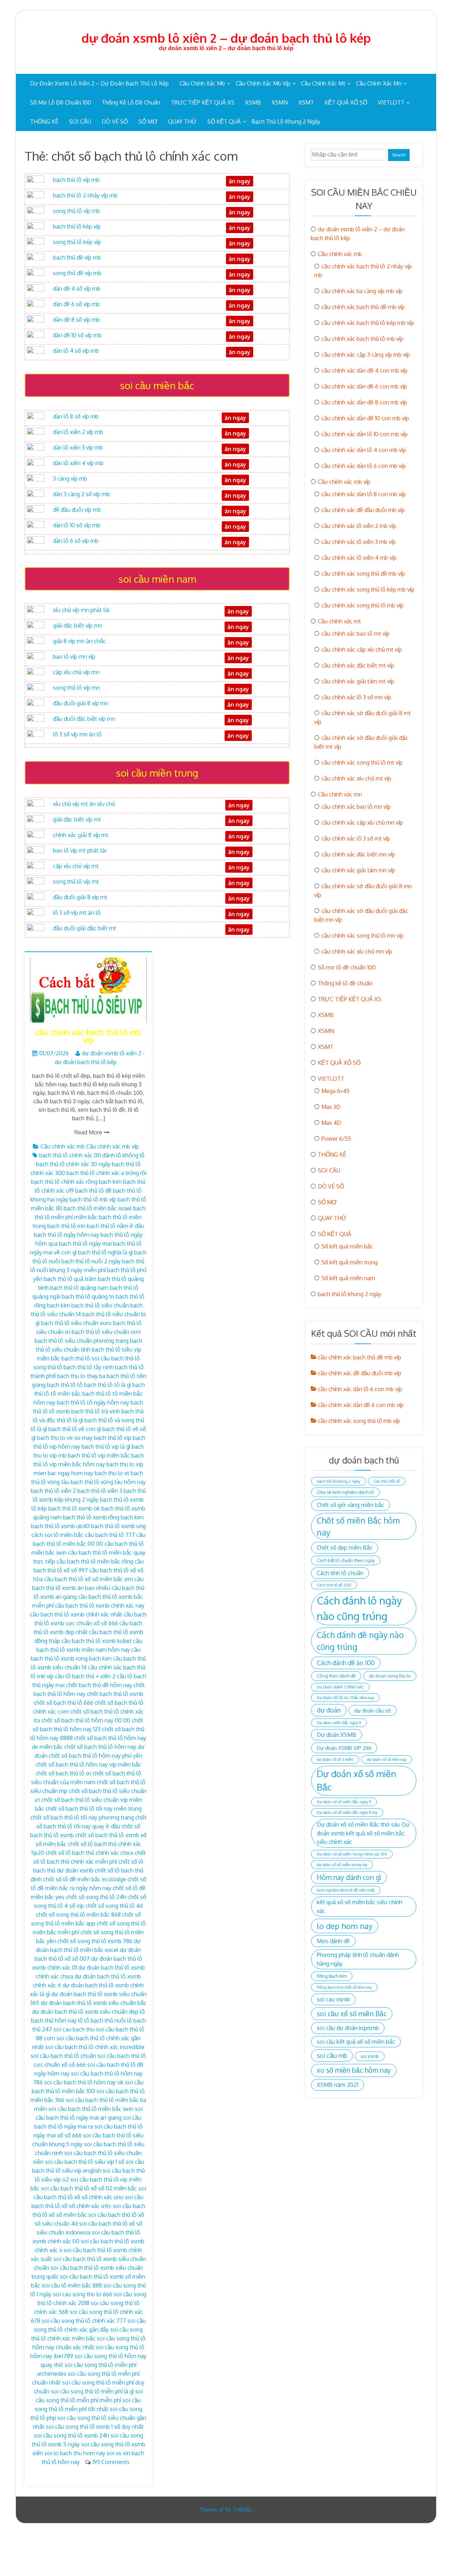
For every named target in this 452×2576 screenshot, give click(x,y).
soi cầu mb (332, 2055)
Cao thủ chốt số (387, 1481)
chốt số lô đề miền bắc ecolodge (85, 1879)
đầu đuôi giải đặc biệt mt (85, 928)
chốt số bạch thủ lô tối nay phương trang (82, 1817)
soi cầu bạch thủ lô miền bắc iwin (91, 2109)
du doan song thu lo (390, 1676)
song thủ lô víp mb (76, 211)
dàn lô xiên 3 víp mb (78, 447)
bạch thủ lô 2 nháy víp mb (85, 195)
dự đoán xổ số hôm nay (387, 1759)
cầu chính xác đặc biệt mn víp (358, 854)
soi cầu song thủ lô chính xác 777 (84, 2321)
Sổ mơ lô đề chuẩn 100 (61, 102)
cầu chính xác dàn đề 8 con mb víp (364, 402)
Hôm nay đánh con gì (349, 1877)
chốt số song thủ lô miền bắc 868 (78, 1915)
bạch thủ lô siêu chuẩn (100, 1305)
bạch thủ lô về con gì (75, 1429)
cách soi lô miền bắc (57, 1535)
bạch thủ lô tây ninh (89, 1367)
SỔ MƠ (148, 121)
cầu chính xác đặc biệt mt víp (358, 665)
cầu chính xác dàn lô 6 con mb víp (364, 466)
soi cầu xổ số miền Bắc (352, 2014)
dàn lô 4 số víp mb (76, 351)
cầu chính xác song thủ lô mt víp (362, 762)
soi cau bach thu (74, 2029)
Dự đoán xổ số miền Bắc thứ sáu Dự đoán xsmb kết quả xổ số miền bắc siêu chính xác (363, 1833)
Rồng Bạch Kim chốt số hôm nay (344, 1987)
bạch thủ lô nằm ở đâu (115, 1226)
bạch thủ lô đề (93, 1191)
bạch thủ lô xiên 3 (100, 1491)
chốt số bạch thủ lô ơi (63, 1773)
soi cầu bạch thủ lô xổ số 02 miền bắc (89, 2188)
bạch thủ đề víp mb (77, 257)
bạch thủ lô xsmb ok (74, 1508)
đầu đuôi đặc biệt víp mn (84, 719)
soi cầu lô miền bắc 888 (72, 2285)
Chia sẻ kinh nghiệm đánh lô (345, 1492)
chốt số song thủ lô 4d (114, 1906)
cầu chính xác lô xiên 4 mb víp (359, 558)
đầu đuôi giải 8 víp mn (81, 703)
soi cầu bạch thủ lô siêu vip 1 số (85, 2162)
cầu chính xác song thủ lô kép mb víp (368, 589)
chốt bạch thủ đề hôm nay (99, 1685)
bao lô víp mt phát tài (80, 850)
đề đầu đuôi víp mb (77, 510)
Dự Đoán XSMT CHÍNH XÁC (340, 1687)
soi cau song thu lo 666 (83, 2294)
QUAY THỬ (182, 121)
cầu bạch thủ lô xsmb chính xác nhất (76, 1614)
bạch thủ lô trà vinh (96, 1411)
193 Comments (111, 2462)
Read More (88, 1132)
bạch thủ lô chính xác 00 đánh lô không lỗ (92, 1155)
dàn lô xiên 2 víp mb (78, 432)
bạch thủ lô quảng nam (79, 1288)
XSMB (253, 102)
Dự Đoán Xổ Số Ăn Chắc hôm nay (345, 1698)
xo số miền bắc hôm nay (354, 2070)
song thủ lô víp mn (76, 688)
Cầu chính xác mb (202, 83)
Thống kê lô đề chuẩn (131, 102)
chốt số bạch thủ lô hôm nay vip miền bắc (88, 1764)
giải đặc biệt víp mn (78, 625)
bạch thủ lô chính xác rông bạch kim (76, 1182)
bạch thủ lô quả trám (70, 1279)
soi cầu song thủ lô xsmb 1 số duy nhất (95, 2427)
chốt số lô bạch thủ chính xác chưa (89, 1853)
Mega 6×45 (335, 1091)
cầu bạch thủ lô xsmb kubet (97, 1641)
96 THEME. (239, 2510)
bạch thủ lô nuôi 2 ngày (91, 1261)
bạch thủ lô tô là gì (108, 1385)
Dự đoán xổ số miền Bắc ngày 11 (344, 1802)
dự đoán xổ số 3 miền (335, 1759)
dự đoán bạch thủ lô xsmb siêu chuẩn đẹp (85, 2012)
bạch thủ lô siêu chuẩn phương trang (82, 1341)
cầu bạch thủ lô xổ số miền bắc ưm (89, 1579)
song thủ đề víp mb (77, 273)
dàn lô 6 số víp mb (76, 541)
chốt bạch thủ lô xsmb (115, 1694)
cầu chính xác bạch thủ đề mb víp (363, 307)
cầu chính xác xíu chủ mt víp (356, 778)
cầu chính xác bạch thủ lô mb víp (88, 1036)
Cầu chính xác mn (379, 83)
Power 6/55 (336, 1139)
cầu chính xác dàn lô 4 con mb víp (364, 450)
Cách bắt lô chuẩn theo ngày (346, 1560)
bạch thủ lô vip (113, 1438)
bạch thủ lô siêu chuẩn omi (106, 1332)
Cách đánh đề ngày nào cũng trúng (360, 1641)
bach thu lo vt (112, 1473)
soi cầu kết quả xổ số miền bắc (356, 2041)
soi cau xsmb (333, 1999)
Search (399, 155)
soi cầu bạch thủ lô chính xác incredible (95, 2047)
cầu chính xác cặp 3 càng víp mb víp (366, 355)
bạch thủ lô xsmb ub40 (60, 1526)
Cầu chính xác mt (323, 83)
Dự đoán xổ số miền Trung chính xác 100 (352, 1854)
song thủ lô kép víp (77, 242)
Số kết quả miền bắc (347, 1246)
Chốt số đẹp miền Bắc (345, 1547)
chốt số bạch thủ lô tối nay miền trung (94, 1809)
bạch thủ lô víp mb (76, 180)
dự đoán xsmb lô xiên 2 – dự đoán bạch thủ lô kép (226, 38)
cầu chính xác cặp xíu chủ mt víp (362, 649)
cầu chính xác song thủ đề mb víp (363, 574)
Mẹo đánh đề (333, 1941)
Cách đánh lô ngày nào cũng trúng (359, 1608)
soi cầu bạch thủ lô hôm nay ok (84, 2082)
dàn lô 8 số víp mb (76, 416)
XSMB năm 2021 (338, 2085)
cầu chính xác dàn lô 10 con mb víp (364, 434)
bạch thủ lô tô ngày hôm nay (93, 1402)
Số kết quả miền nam (348, 1278)
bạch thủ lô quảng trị (88, 1296)
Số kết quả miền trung (349, 1262)
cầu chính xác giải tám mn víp (358, 870)
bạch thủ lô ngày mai (85, 1244)
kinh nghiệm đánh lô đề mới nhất (346, 1890)
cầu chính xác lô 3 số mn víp (356, 697)
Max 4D (331, 1123)
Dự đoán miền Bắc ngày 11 (339, 1723)
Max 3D (331, 1107)
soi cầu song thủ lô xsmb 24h (72, 2435)
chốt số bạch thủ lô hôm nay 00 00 (86, 1720)
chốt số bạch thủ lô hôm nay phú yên (96, 1756)
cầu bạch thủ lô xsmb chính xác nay (100, 1605)
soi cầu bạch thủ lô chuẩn (63, 2056)
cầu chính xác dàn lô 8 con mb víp (364, 494)
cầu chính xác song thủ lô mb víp (362, 605)
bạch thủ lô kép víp (77, 226)
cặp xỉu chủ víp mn (76, 672)
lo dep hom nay (345, 1926)
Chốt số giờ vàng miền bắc (350, 1505)
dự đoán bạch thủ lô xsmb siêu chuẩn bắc (94, 2003)
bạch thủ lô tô (65, 1385)
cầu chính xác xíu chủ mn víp (357, 951)
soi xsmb (370, 2056)
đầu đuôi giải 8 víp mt (80, 897)
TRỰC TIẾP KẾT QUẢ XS (203, 102)
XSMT (306, 102)
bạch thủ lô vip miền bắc (99, 1455)
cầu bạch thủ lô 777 (110, 1535)
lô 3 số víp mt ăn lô (77, 913)
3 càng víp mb (70, 479)
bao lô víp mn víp (74, 657)
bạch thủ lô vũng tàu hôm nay (108, 1482)
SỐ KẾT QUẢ (224, 121)
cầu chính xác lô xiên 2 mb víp (359, 526)
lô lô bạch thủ (96, 2020)
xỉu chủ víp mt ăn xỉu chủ (84, 804)
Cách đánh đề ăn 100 (346, 1663)
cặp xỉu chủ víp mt (76, 866)
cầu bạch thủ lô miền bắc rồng (95, 1561)
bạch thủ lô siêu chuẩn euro (76, 1323)
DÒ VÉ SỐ (115, 121)
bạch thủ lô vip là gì (106, 1447)
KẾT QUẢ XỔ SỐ (346, 102)
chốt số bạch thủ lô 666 (63, 1703)
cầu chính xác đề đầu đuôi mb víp (363, 510)
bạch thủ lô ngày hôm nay (67, 1235)
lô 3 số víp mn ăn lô (77, 734)
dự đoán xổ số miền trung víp (342, 1865)
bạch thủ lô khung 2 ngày (286, 121)
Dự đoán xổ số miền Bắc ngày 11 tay (347, 1812)
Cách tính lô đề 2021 (334, 1585)
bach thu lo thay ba (81, 1376)
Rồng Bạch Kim (332, 1976)
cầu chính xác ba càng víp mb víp (362, 291)
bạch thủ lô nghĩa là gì (105, 1252)
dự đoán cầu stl (373, 1710)
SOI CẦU (80, 121)
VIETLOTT (391, 102)
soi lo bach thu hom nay (75, 2453)
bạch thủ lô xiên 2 (53, 1491)
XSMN (280, 102)
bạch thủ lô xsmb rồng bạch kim (103, 1517)
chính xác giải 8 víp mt (81, 835)
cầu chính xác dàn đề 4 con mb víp (364, 370)
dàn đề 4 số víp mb (77, 289)
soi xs (114, 2453)
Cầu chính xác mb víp (263, 83)
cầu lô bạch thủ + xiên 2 (85, 1676)
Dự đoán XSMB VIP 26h (344, 1748)
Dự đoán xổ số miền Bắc (356, 1780)
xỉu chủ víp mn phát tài (81, 610)
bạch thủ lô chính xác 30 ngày (73, 1164)
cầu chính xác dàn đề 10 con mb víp (365, 418)
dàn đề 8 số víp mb (76, 320)
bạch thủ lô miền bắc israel (98, 1208)
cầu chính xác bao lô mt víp (355, 634)
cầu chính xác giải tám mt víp (358, 681)
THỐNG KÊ (44, 121)
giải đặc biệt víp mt (77, 819)
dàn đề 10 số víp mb (77, 335)
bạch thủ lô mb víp (93, 1199)
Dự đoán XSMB (337, 1735)
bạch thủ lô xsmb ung (118, 1526)
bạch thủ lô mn (66, 1226)
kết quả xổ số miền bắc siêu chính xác (359, 1906)
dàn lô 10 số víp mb (77, 525)
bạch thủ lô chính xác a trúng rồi (106, 1173)
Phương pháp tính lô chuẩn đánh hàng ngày (358, 1959)
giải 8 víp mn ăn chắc (79, 641)
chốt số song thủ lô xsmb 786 (95, 1941)
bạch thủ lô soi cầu (86, 1358)
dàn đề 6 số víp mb (76, 304)
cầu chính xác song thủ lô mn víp (362, 936)
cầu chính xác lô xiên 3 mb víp (359, 542)
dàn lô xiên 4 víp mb (78, 463)
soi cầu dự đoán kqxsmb (348, 2028)
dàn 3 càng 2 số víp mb (81, 494)
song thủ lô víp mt (76, 882)
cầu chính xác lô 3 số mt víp (356, 838)
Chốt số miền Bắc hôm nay (358, 1526)
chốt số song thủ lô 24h (96, 1897)
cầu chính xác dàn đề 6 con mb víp (364, 386)
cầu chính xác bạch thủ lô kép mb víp (368, 323)
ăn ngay (239, 914)
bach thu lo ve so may (65, 1438)
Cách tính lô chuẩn (340, 1573)
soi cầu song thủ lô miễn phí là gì (92, 2391)
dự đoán (329, 1710)
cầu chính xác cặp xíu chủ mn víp (362, 823)
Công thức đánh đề (336, 1676)
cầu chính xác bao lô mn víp (356, 807)
